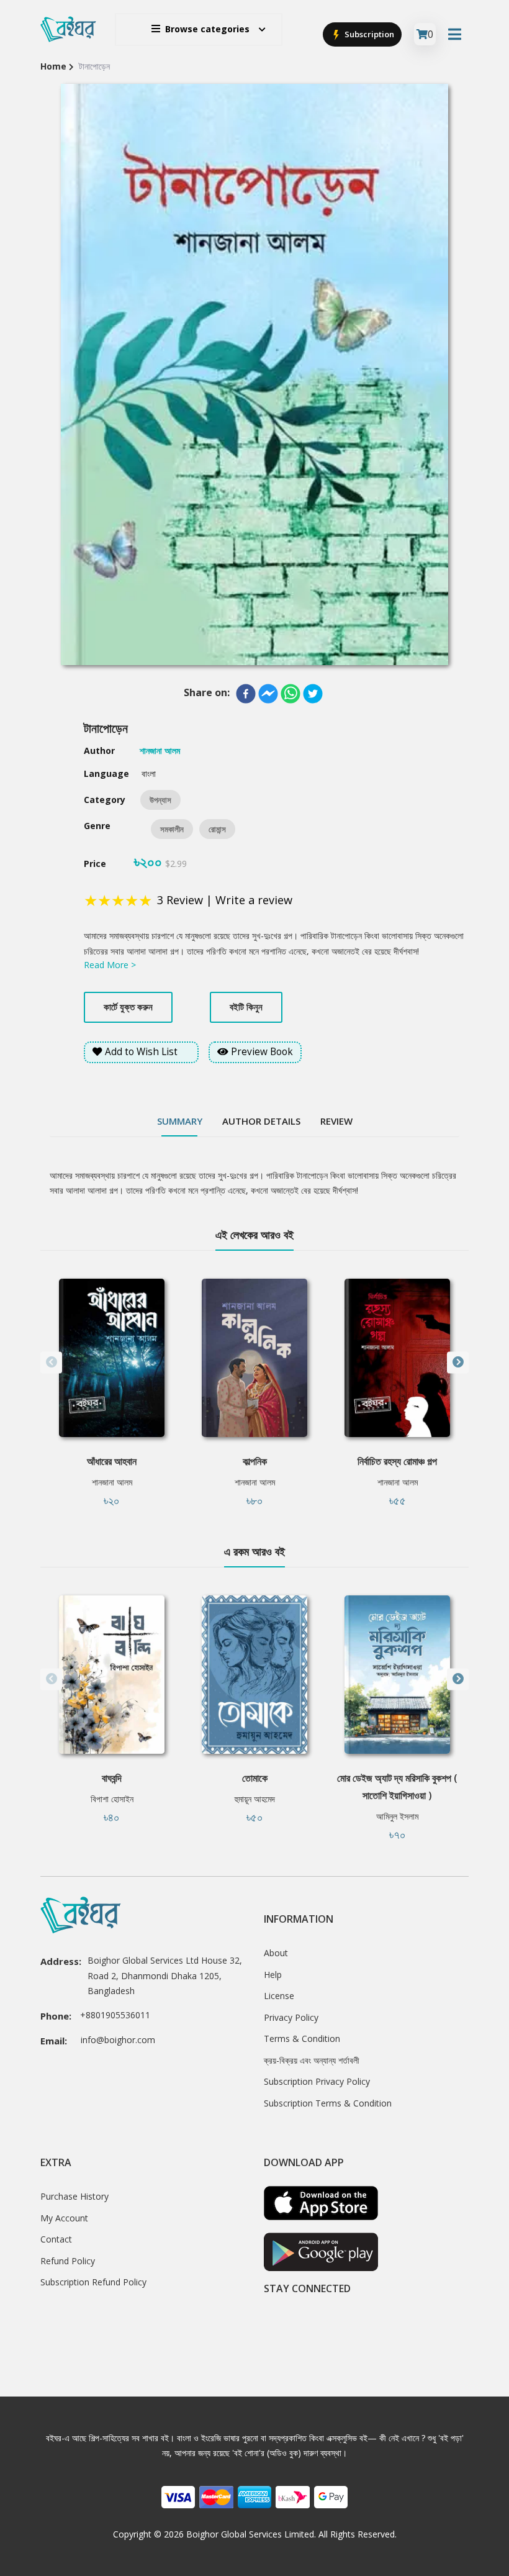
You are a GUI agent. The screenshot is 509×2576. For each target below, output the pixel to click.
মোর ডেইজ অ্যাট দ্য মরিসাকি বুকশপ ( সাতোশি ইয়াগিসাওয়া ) (397, 1787)
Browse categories (207, 29)
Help (273, 1975)
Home (53, 66)
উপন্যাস (160, 800)
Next (458, 1362)
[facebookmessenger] (268, 694)
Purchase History (74, 2196)
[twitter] (313, 694)
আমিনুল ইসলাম (397, 1816)
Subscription (368, 34)
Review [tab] (336, 1121)
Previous (51, 1362)
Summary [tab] (180, 1121)
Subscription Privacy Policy (317, 2081)
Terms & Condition (302, 2039)
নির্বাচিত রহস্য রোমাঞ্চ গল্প (397, 1461)
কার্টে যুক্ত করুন (128, 1007)
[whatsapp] (291, 694)
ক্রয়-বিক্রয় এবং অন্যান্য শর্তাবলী (312, 2060)
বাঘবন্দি (112, 1778)
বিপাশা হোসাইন (112, 1799)
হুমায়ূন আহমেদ (255, 1799)
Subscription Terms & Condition (328, 2103)
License (279, 1996)
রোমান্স (217, 829)
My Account (64, 2218)
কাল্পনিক (255, 1461)
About (276, 1953)
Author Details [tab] (261, 1121)
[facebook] (246, 694)
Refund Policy (68, 2261)
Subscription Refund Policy (93, 2282)
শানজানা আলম (112, 1482)
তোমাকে (255, 1778)
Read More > (110, 965)
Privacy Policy (291, 2017)
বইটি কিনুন (246, 1007)
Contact (56, 2239)
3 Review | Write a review (225, 900)
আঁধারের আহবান (112, 1461)
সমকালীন (172, 829)
